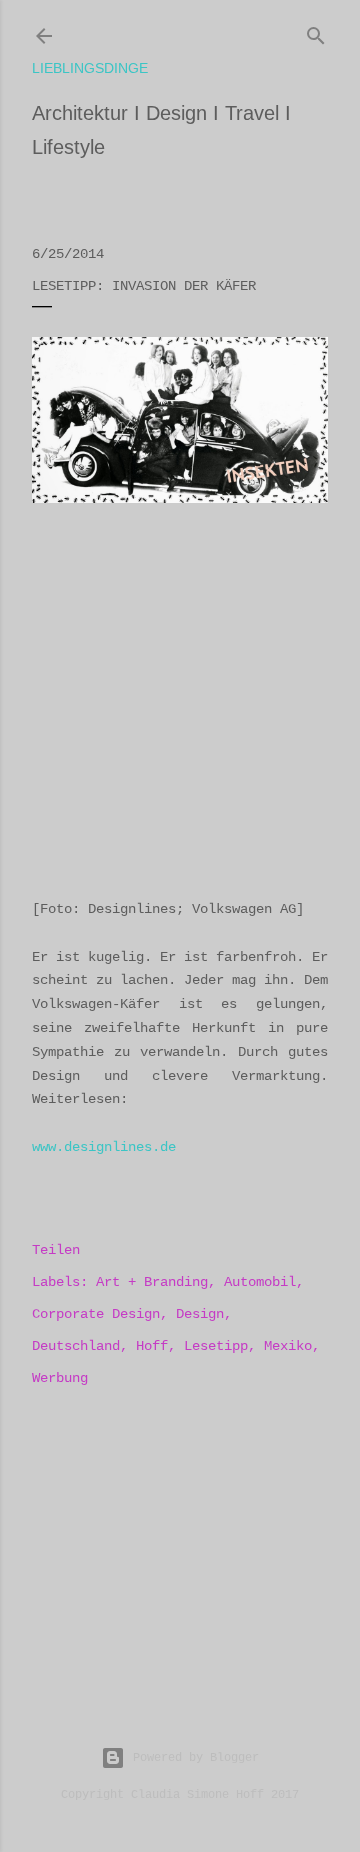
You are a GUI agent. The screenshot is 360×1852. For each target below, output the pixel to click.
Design (200, 1314)
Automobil (260, 1282)
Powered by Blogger (196, 1758)
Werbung (60, 1378)
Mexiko (288, 1346)
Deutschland (76, 1346)
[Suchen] (316, 32)
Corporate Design (96, 1314)
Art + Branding (152, 1282)
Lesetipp (216, 1346)
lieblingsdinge (90, 68)
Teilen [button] (56, 1250)
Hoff (152, 1346)
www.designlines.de (104, 1147)
